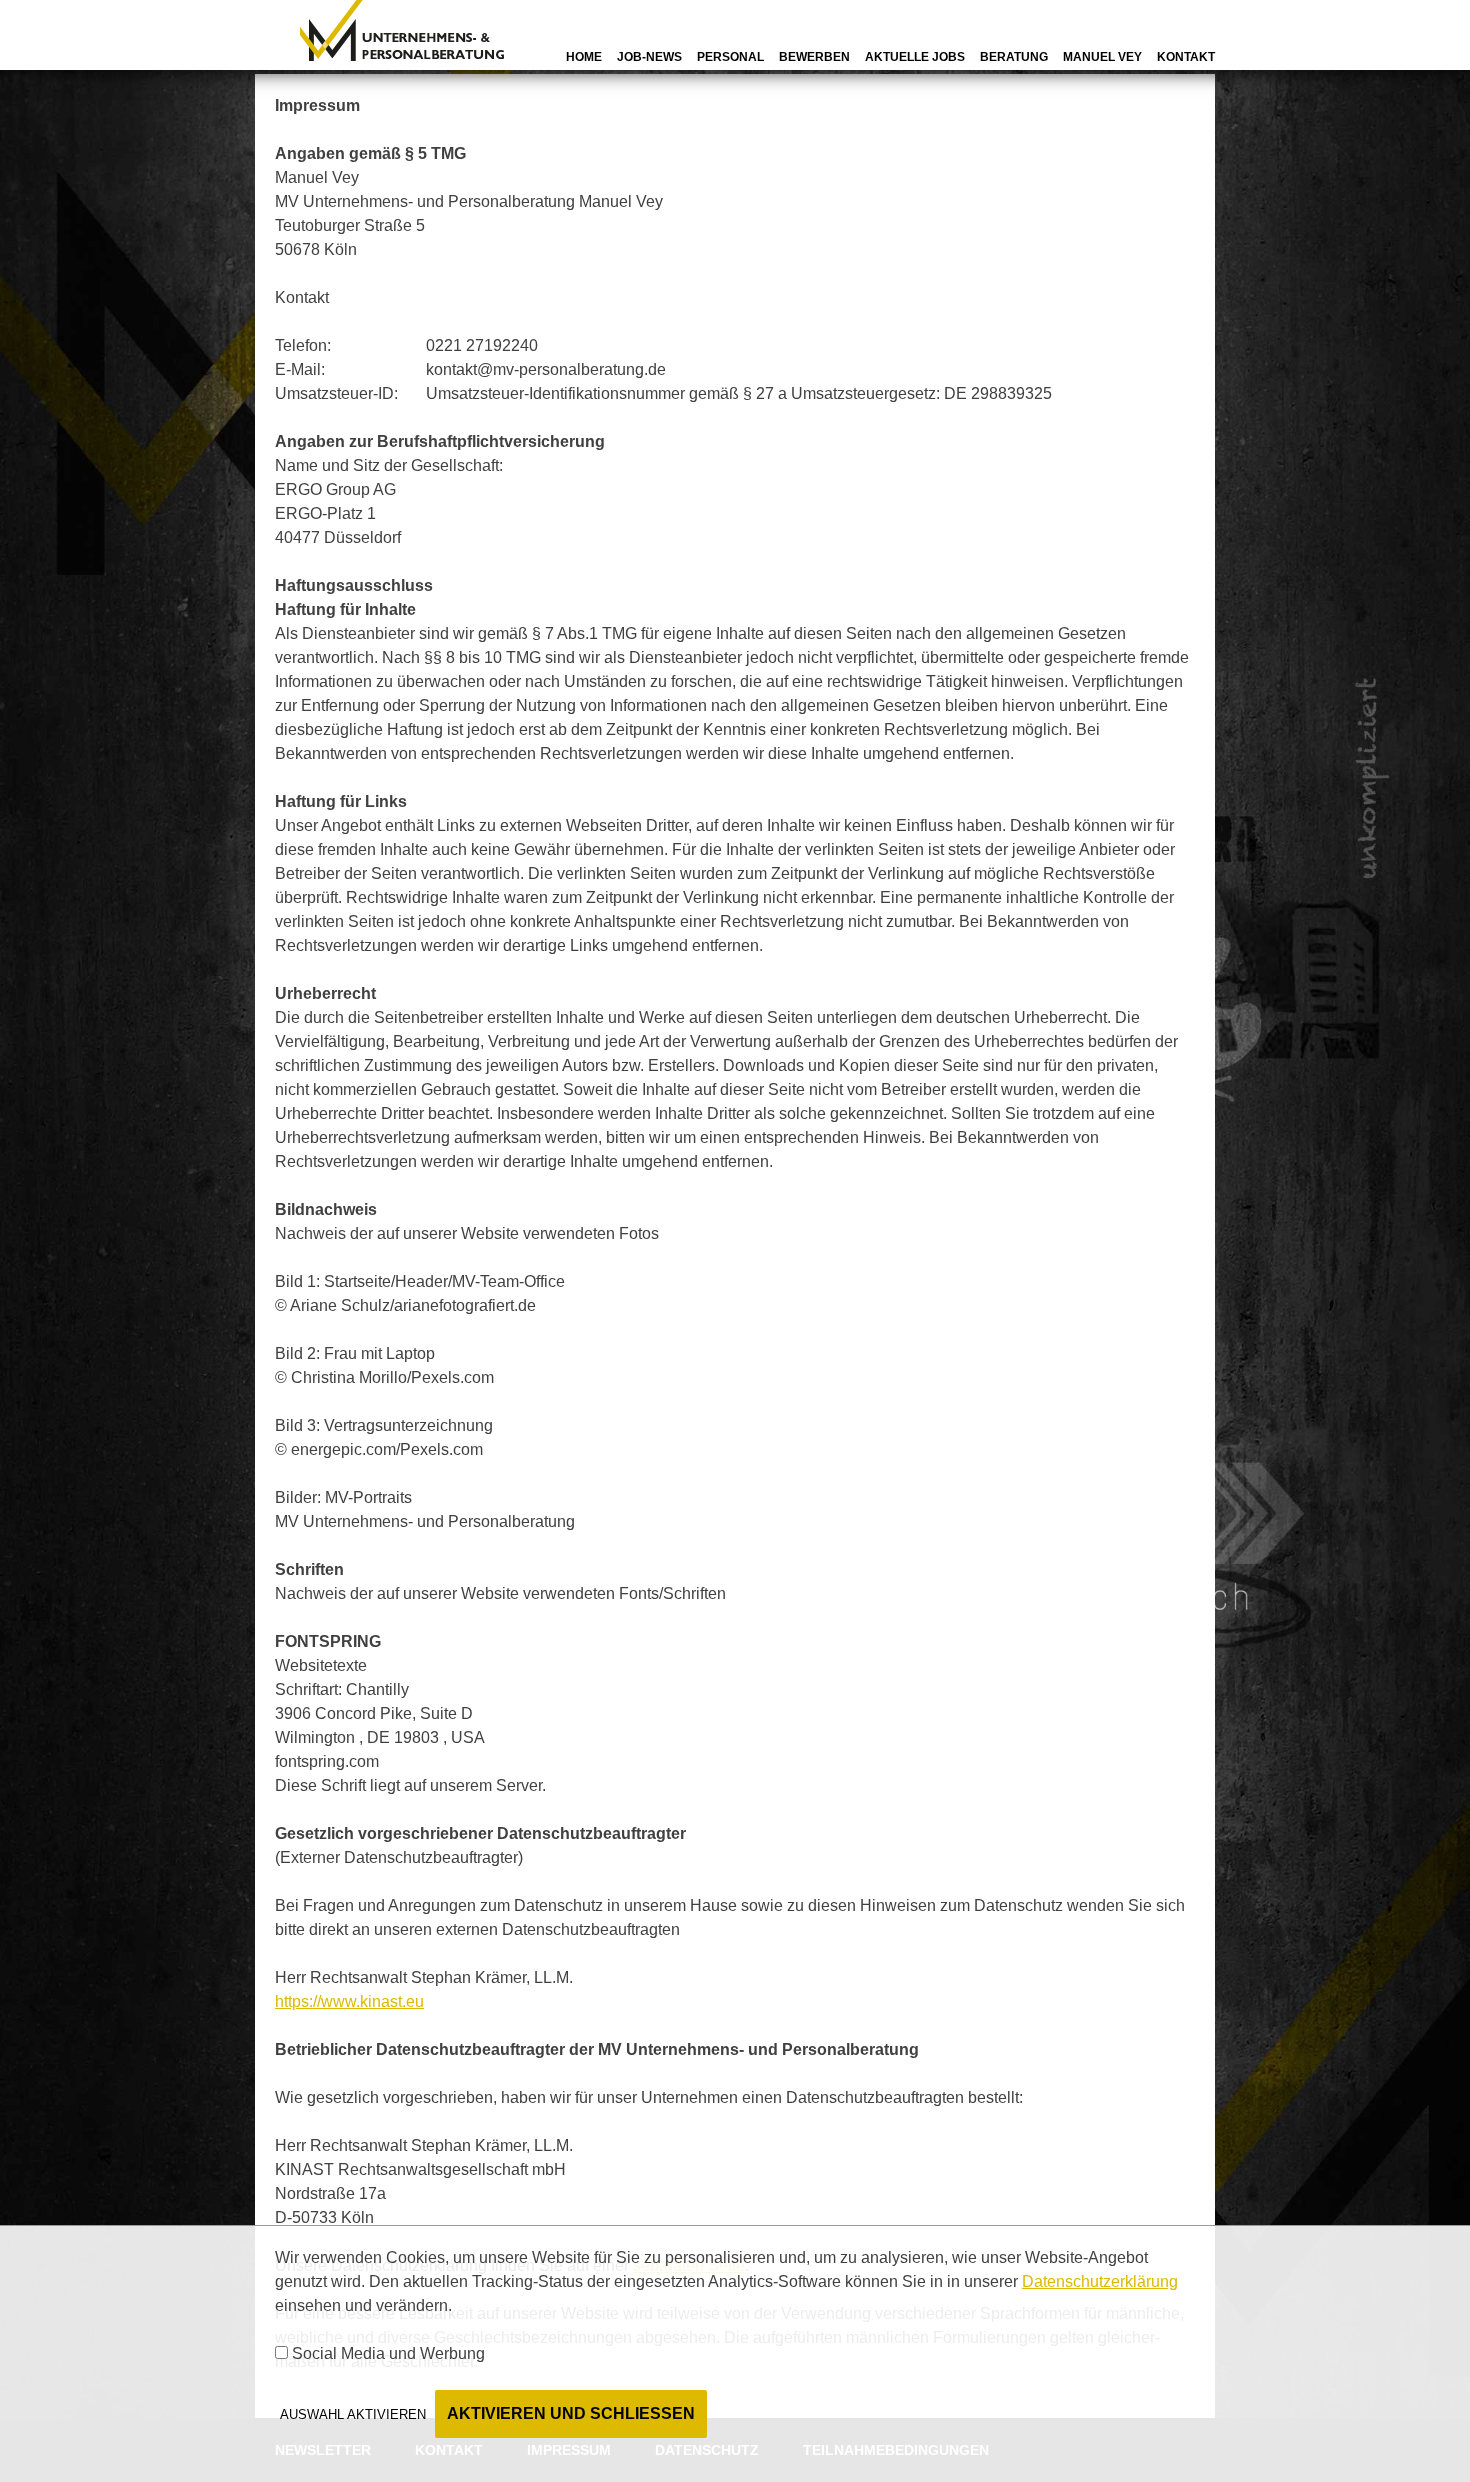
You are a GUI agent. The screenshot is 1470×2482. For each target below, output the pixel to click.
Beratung (1014, 57)
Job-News (649, 57)
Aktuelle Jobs (915, 57)
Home (584, 57)
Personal (730, 57)
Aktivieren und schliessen (571, 2413)
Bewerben (814, 57)
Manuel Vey (1102, 57)
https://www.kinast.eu (349, 2001)
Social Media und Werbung (388, 2353)
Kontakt (1186, 57)
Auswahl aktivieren (353, 2414)
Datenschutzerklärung (1100, 2281)
